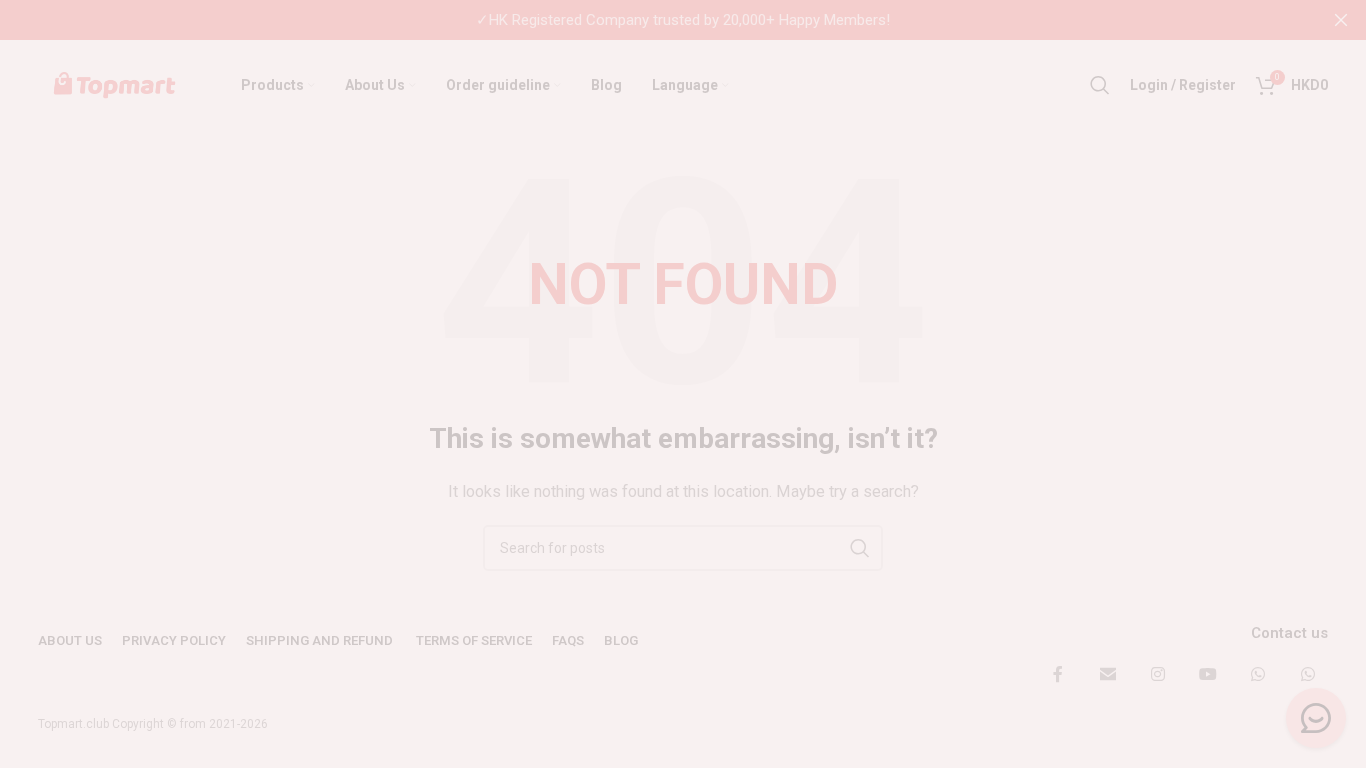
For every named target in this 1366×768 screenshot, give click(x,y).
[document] (683, 384)
